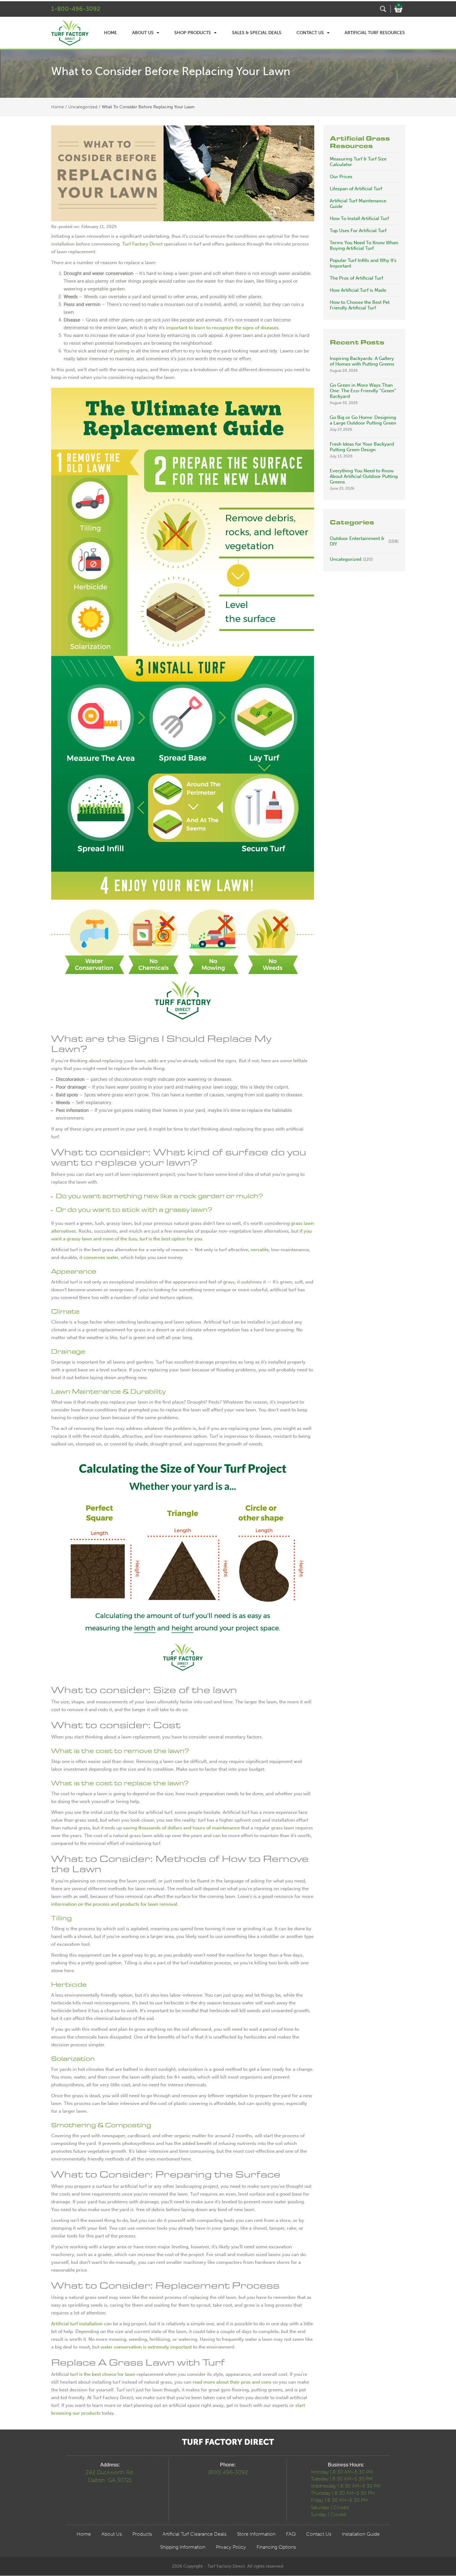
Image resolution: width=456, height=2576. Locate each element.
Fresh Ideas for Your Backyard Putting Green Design (362, 447)
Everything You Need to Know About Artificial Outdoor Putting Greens (364, 476)
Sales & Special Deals (257, 33)
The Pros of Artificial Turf (356, 278)
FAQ (291, 2534)
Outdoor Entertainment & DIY (357, 541)
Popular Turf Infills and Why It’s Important (363, 263)
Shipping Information (183, 2547)
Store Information (256, 2534)
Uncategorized (83, 107)
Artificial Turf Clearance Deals (194, 2534)
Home (110, 33)
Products (142, 2534)
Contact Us (310, 33)
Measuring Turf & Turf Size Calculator (358, 162)
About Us (143, 33)
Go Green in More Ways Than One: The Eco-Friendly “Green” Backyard (363, 391)
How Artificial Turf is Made (358, 290)
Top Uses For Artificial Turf (358, 231)
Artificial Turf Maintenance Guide (358, 204)
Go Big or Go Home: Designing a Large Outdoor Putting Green (363, 420)
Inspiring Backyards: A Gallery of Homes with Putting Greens (362, 361)
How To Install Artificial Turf (359, 218)
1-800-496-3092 (76, 9)
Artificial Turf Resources (375, 33)
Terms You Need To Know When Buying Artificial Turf (364, 245)
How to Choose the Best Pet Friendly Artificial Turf (360, 305)
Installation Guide (361, 2534)
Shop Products (193, 33)
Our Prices (341, 177)
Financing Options (276, 2547)
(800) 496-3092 (228, 2472)
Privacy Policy (231, 2547)
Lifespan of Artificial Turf (356, 189)
